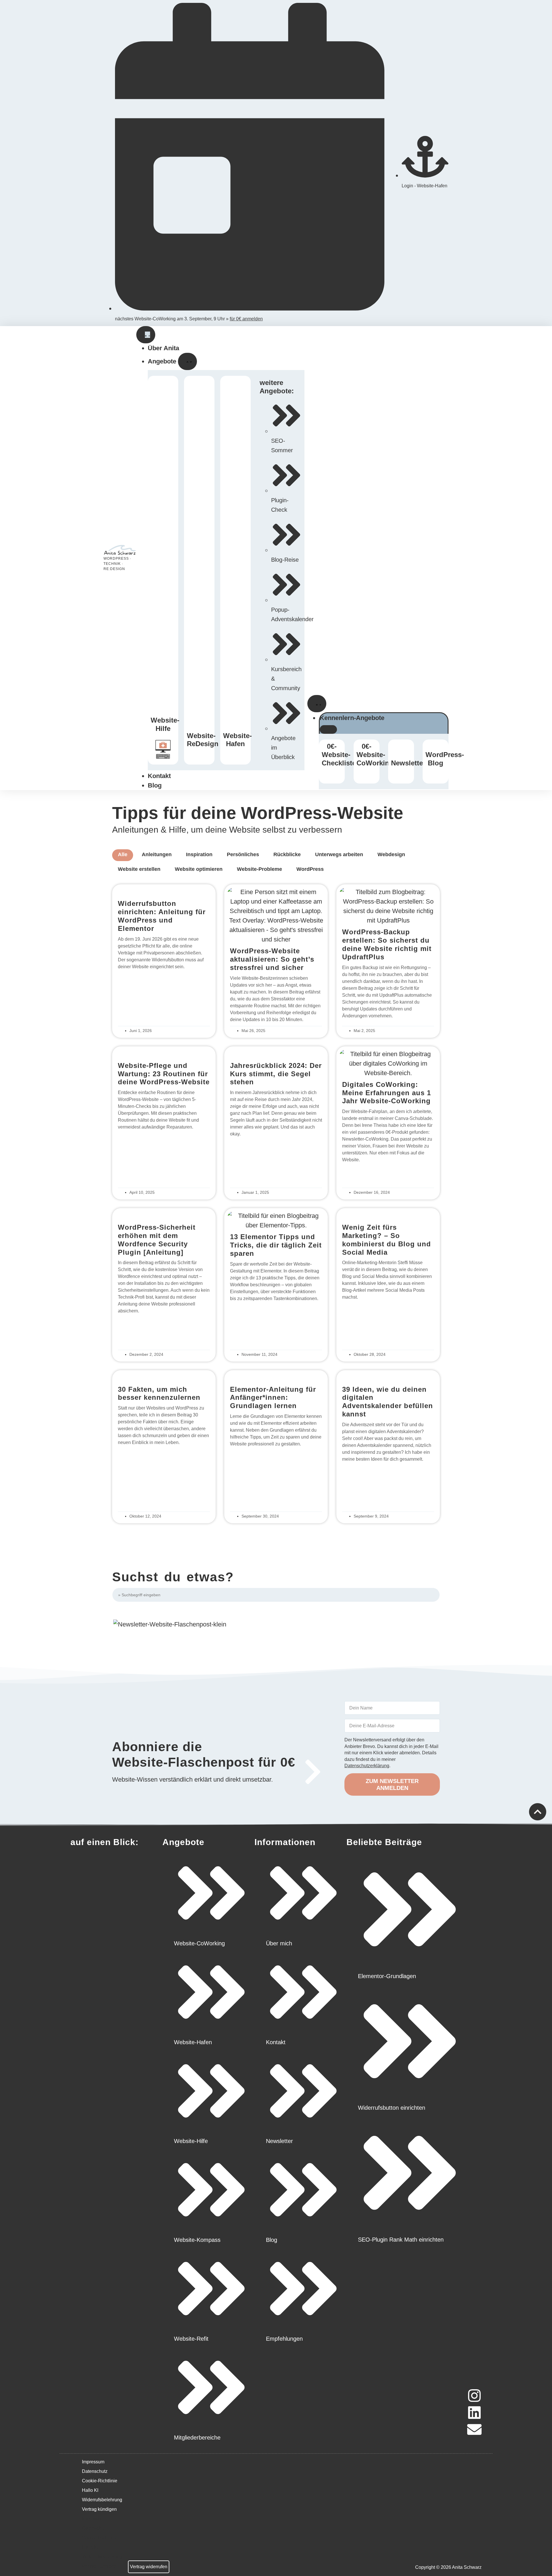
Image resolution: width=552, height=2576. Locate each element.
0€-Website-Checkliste (339, 755)
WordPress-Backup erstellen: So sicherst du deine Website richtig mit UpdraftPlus (387, 944)
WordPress (310, 869)
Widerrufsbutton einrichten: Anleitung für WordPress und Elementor (162, 916)
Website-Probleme (259, 869)
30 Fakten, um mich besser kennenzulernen (159, 1393)
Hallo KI (90, 2490)
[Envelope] (474, 2429)
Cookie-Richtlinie (100, 2481)
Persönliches (243, 854)
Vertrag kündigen (99, 2509)
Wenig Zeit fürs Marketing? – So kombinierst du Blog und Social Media (387, 1240)
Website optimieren (199, 869)
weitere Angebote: (277, 387)
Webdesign (391, 854)
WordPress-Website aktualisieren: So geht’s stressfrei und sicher (272, 959)
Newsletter (408, 763)
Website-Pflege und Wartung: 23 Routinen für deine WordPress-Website (164, 1074)
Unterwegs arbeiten (339, 854)
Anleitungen (157, 854)
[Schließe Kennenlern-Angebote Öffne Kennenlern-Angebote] (328, 729)
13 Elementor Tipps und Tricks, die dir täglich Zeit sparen (276, 1245)
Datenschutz (95, 2471)
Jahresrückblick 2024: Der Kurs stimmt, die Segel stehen (276, 1074)
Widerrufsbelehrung (102, 2500)
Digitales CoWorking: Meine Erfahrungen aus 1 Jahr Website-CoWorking (387, 1093)
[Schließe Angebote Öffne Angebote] (187, 361)
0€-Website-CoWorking (375, 755)
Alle (123, 854)
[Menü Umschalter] (146, 335)
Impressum (93, 2462)
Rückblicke (287, 854)
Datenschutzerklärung (367, 1766)
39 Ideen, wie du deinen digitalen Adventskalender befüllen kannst (388, 1402)
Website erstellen (139, 869)
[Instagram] (474, 2396)
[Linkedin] (474, 2413)
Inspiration (199, 854)
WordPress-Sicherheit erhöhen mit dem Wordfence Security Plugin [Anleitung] (157, 1240)
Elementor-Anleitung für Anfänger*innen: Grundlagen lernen (273, 1398)
